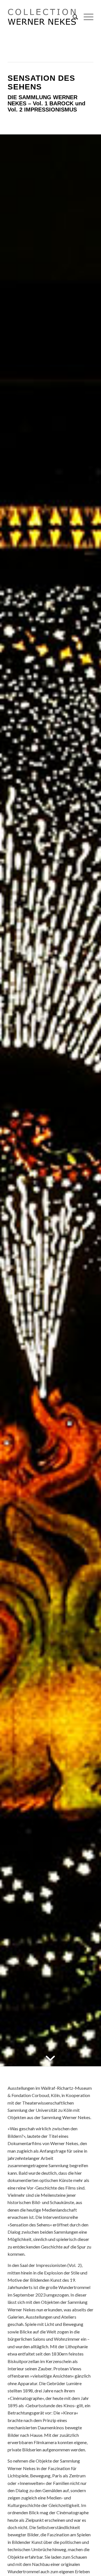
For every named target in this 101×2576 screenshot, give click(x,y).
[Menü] (86, 17)
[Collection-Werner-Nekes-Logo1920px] (42, 17)
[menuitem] (73, 17)
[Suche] (73, 17)
